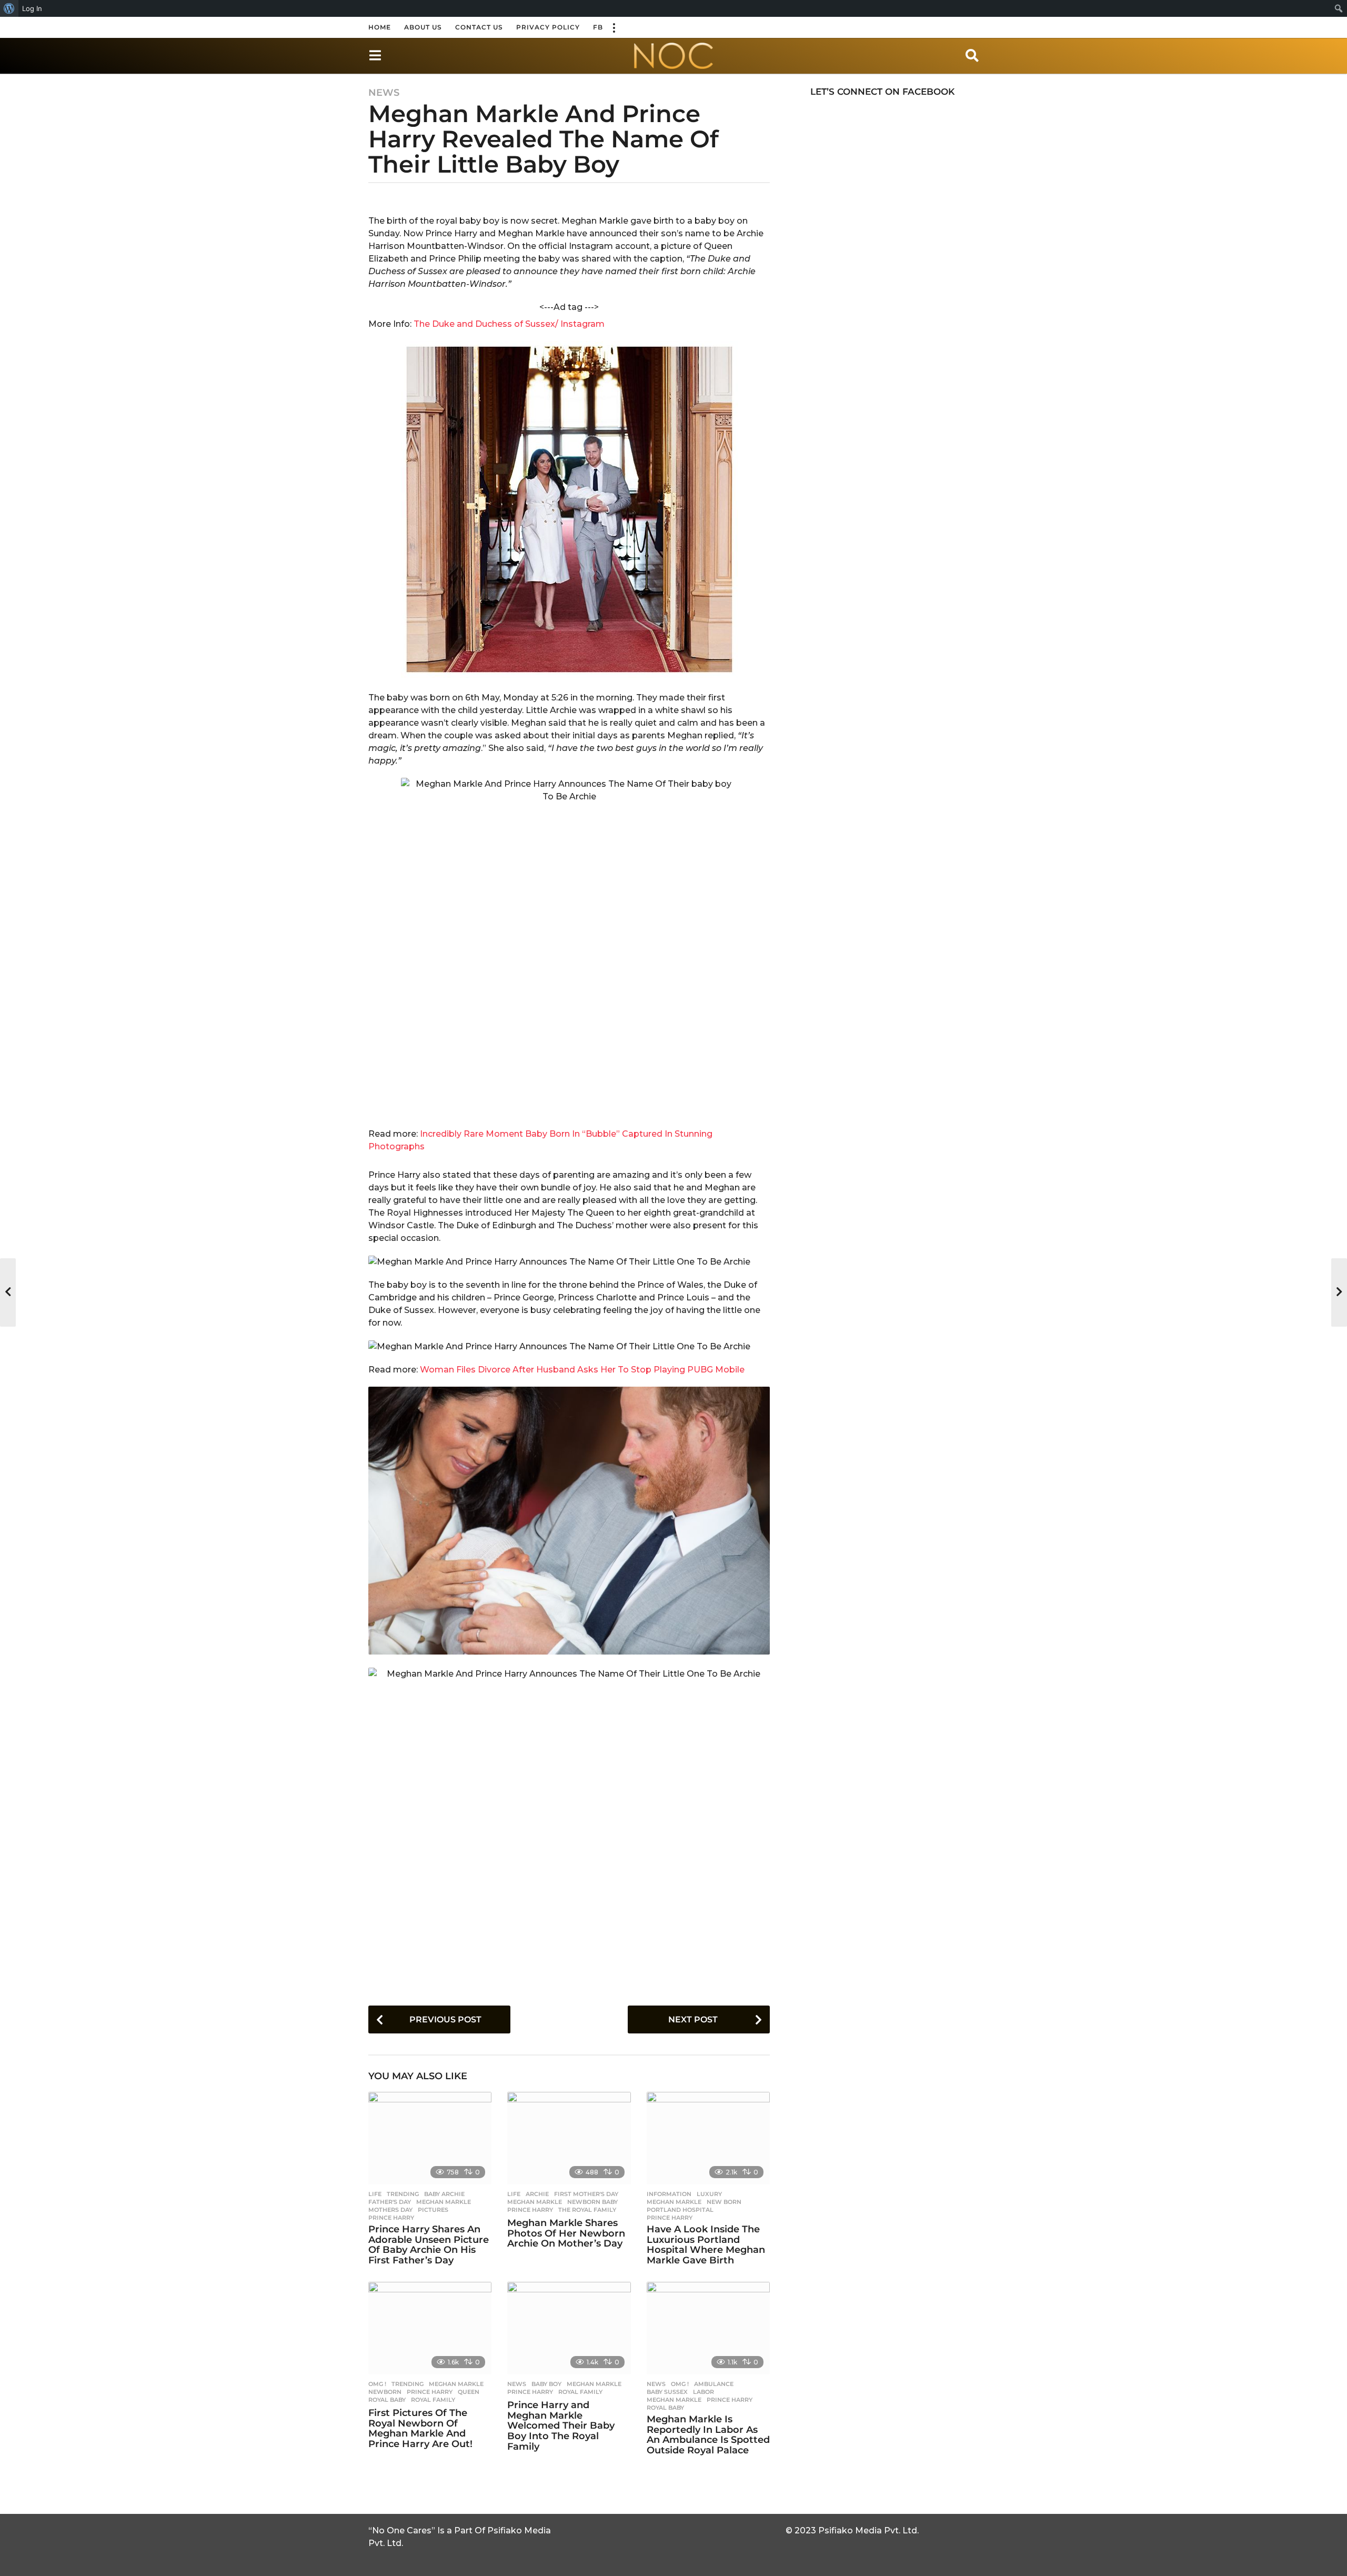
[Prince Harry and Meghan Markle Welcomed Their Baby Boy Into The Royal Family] (569, 2328)
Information (669, 2194)
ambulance (714, 2384)
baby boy (546, 2384)
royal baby (387, 2400)
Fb (598, 27)
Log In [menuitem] (32, 8)
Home (380, 27)
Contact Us (479, 27)
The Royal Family (587, 2210)
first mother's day (586, 2194)
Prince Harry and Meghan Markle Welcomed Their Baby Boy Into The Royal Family (561, 2426)
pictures (433, 2210)
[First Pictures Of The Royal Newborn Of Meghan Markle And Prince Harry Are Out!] (430, 2328)
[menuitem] (9, 8)
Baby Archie (444, 2194)
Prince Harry (391, 2218)
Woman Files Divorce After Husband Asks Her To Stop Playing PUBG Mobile (582, 1370)
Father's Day (390, 2202)
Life (375, 2194)
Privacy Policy (548, 27)
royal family (433, 2400)
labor (703, 2392)
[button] (614, 27)
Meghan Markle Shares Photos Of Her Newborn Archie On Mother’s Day (566, 2233)
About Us (423, 27)
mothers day (390, 2210)
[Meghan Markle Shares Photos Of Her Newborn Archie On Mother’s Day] (569, 2138)
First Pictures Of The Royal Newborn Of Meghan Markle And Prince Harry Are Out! (420, 2428)
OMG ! (377, 2384)
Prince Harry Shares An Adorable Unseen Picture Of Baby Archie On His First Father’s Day (429, 2245)
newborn (385, 2392)
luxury (709, 2194)
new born (724, 2202)
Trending (403, 2194)
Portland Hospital (680, 2210)
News (384, 93)
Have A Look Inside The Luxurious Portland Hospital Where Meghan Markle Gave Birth (706, 2245)
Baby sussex (667, 2392)
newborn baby (592, 2202)
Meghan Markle (444, 2202)
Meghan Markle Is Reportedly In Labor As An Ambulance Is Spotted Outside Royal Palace (708, 2435)
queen (469, 2392)
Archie (537, 2194)
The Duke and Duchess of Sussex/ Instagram (509, 324)
